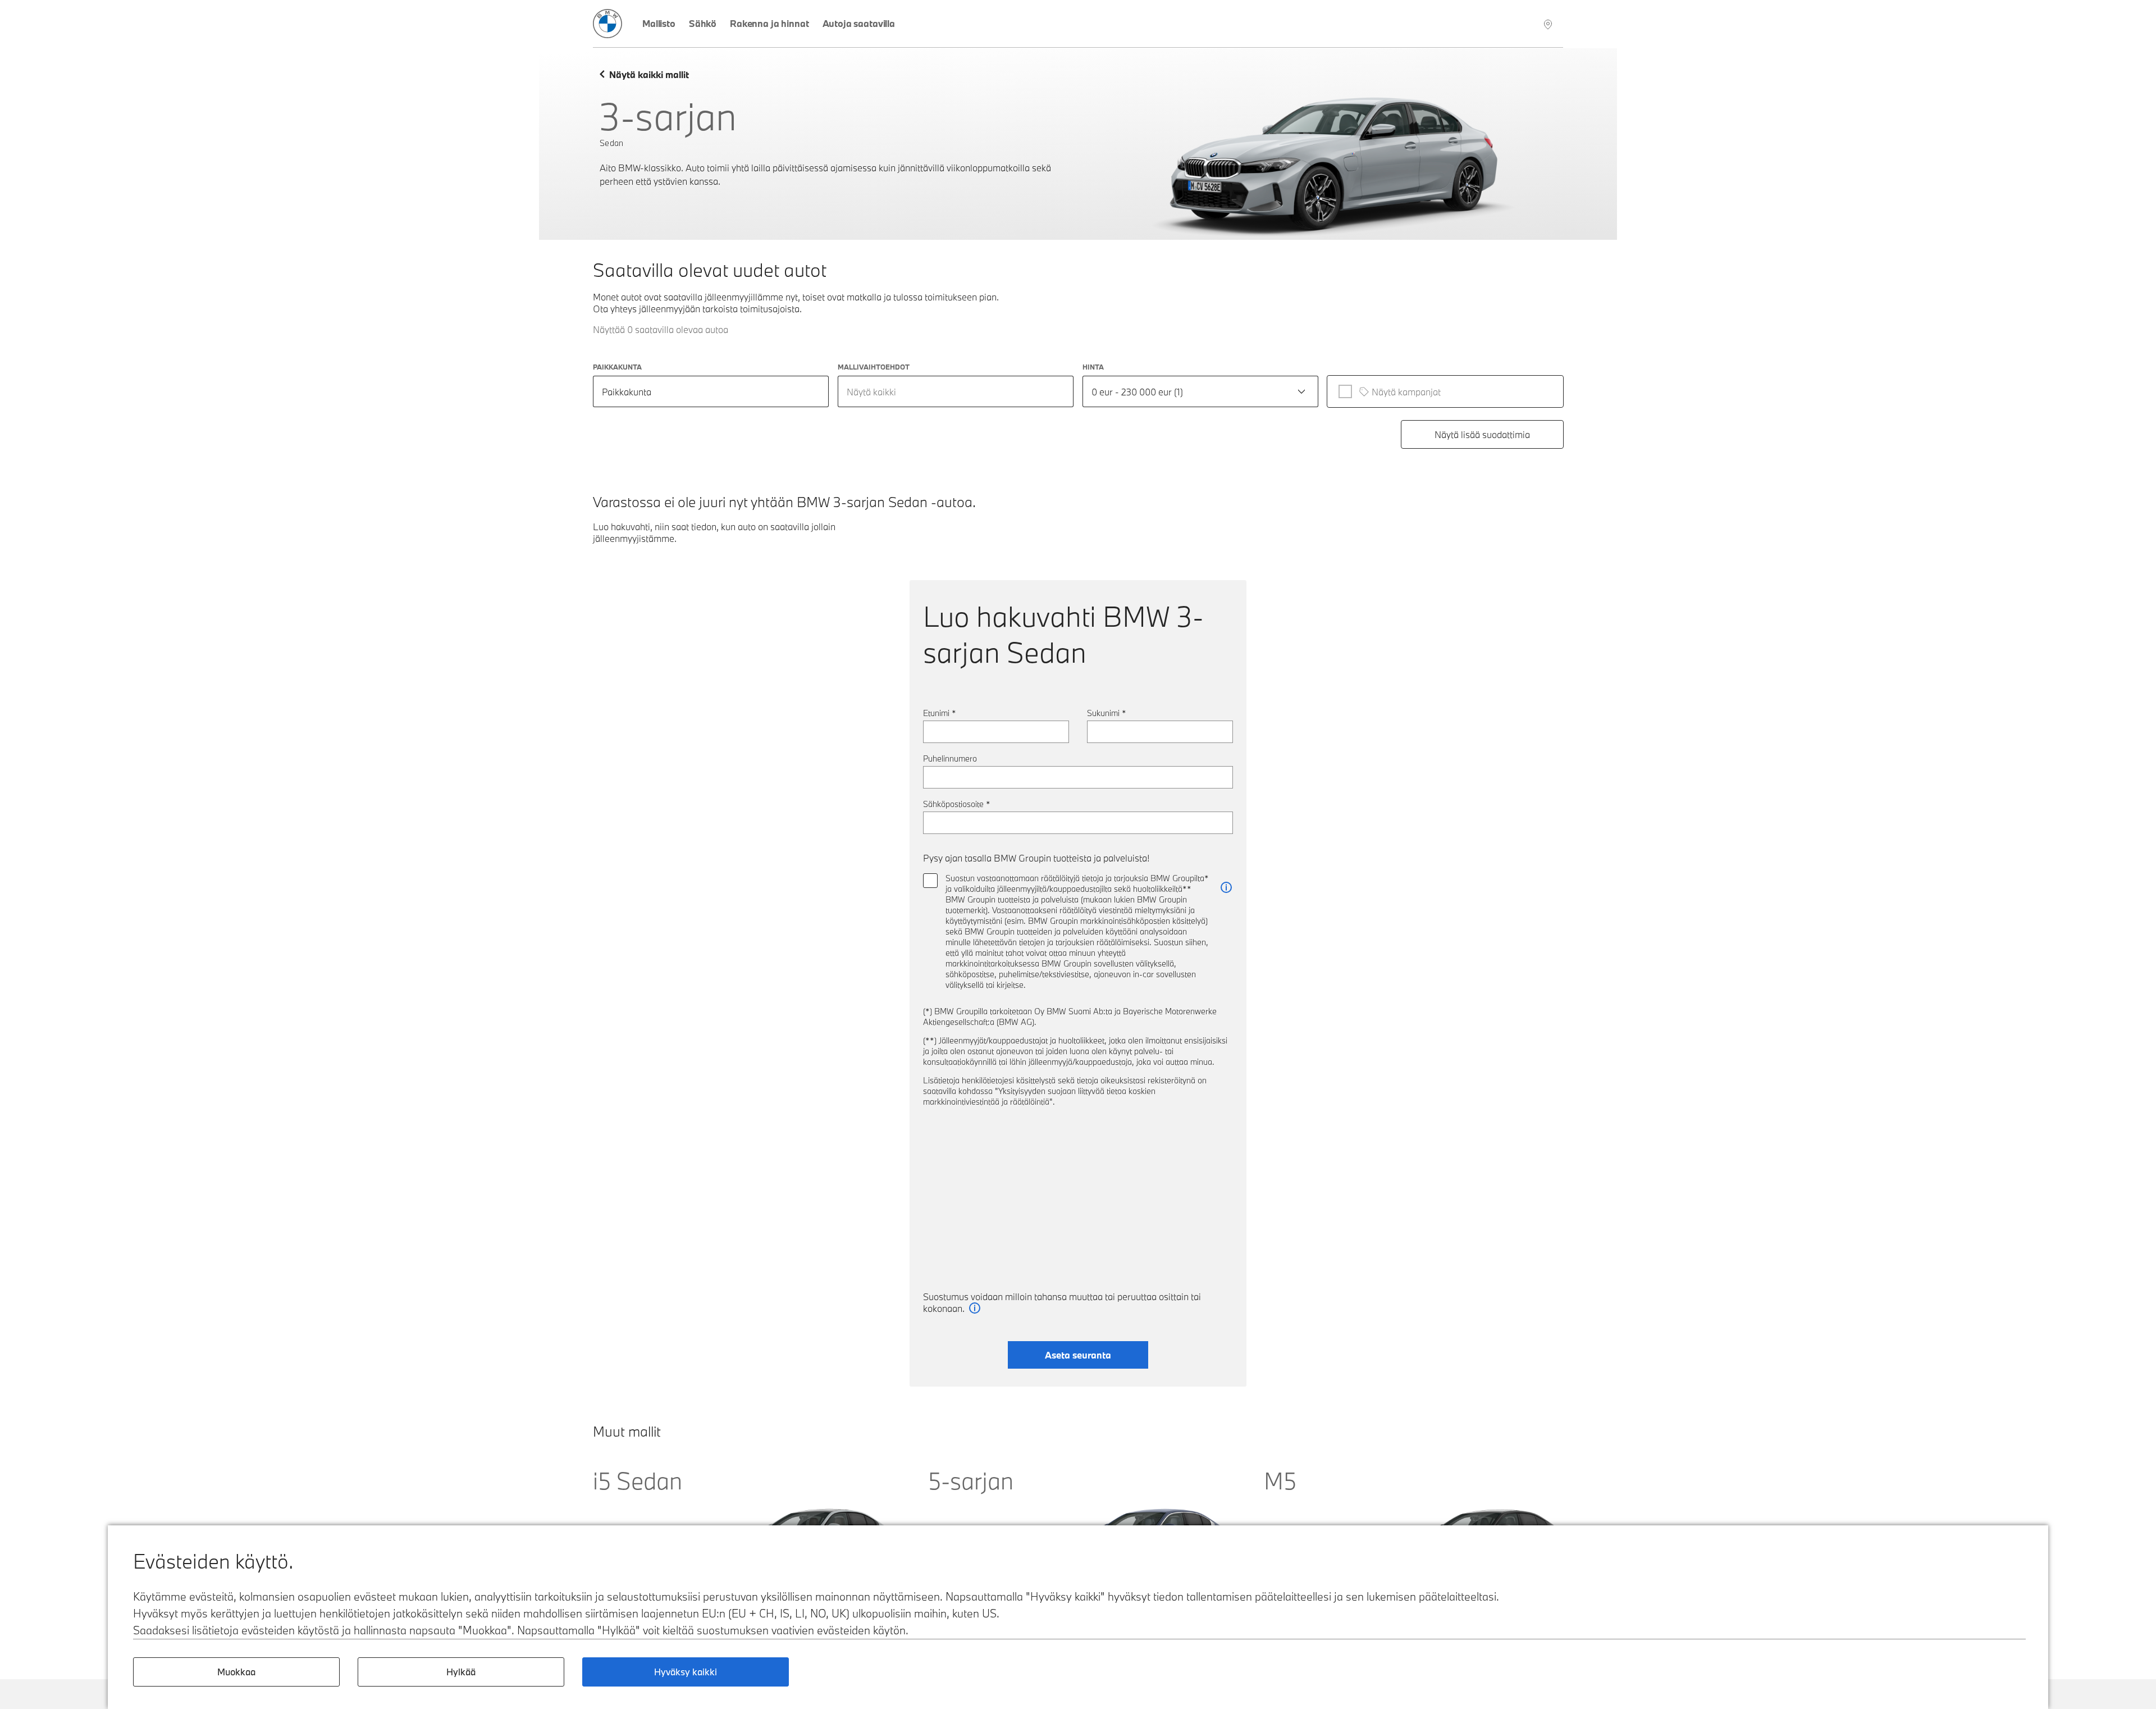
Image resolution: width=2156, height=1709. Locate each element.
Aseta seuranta (1078, 1355)
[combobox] (956, 391)
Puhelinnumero (950, 758)
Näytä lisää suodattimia (1482, 434)
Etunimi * (940, 713)
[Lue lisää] (1226, 888)
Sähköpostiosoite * (957, 804)
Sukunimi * (1107, 713)
